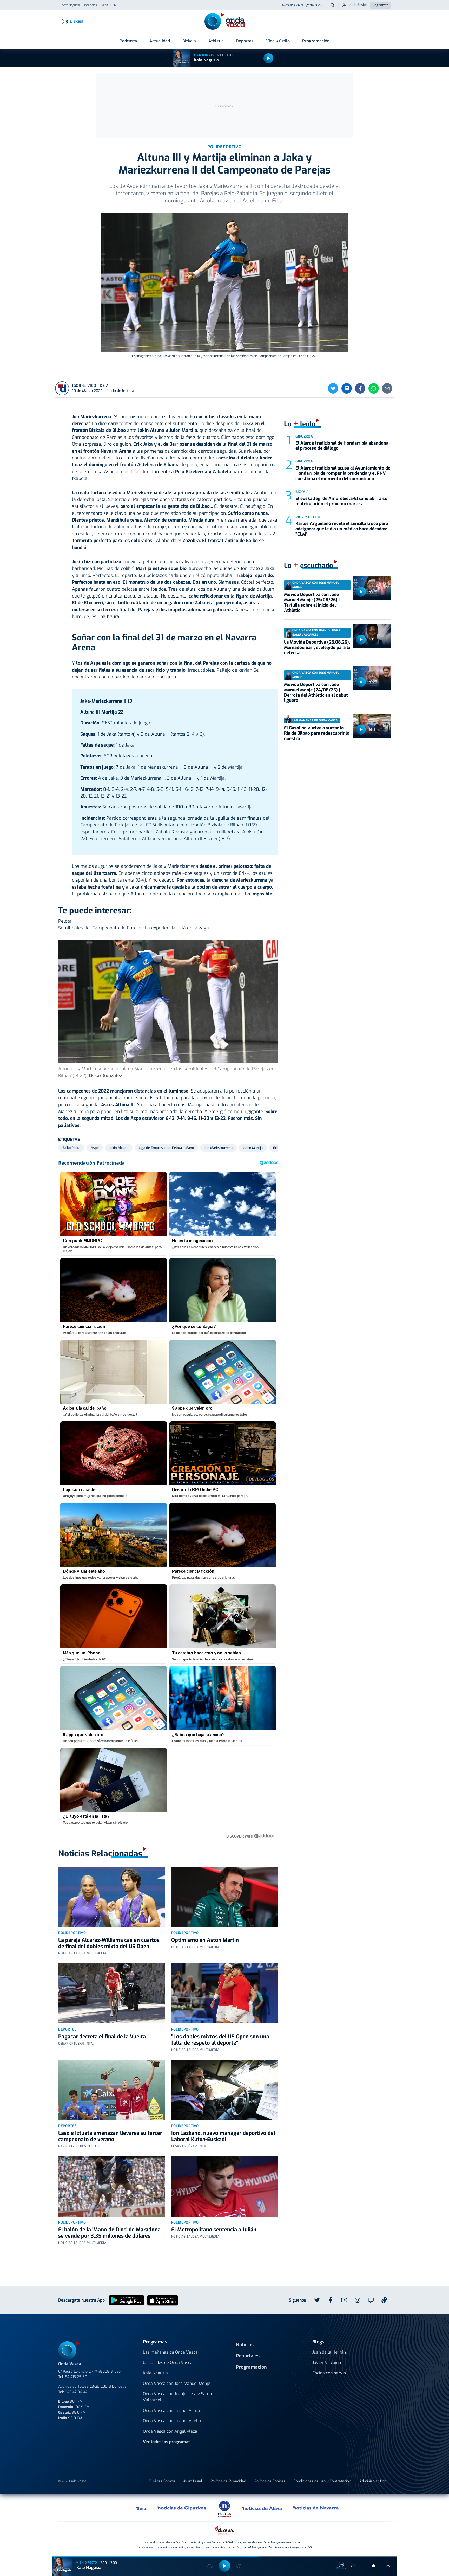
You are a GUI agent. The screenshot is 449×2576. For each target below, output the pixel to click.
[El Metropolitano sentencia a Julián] (225, 2186)
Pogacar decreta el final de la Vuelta (102, 2037)
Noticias (245, 2345)
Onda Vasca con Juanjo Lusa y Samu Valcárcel (177, 2397)
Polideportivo (72, 1933)
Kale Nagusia (206, 60)
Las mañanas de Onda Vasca (170, 2352)
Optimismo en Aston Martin (205, 1940)
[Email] (387, 388)
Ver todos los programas (167, 2442)
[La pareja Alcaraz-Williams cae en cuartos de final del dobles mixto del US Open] (112, 1897)
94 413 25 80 (76, 2377)
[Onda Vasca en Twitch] (371, 2300)
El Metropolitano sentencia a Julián (214, 2230)
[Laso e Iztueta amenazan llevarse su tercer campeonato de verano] (112, 2090)
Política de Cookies (270, 2481)
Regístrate (380, 5)
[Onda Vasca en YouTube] (344, 2300)
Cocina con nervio (329, 2373)
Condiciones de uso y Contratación (322, 2481)
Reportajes (248, 2356)
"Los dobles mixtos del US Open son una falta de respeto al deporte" (220, 2040)
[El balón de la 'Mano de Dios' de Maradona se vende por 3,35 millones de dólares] (112, 2186)
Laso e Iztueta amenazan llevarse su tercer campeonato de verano (110, 2136)
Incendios (91, 5)
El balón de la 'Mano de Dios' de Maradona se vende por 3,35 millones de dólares (109, 2233)
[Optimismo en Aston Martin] (225, 1897)
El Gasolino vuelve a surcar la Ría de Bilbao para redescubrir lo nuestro (317, 733)
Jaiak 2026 (109, 5)
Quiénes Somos (162, 2481)
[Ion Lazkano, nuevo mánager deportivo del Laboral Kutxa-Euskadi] (225, 2090)
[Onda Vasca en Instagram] (358, 2300)
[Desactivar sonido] (353, 2566)
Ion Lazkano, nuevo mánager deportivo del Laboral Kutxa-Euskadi (223, 2136)
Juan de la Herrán (329, 2352)
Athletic (216, 41)
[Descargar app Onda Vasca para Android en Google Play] (126, 2300)
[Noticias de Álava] (262, 2508)
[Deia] (141, 2508)
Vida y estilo (308, 517)
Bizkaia (189, 41)
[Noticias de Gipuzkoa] (182, 2508)
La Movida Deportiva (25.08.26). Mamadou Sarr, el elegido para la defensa (317, 647)
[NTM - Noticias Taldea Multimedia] (224, 2509)
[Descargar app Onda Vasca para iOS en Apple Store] (163, 2300)
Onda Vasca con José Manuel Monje (177, 2383)
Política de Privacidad (228, 2481)
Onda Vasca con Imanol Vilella (172, 2421)
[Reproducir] (268, 58)
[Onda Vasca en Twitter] (317, 2300)
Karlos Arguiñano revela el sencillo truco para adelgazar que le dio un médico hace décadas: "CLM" (342, 529)
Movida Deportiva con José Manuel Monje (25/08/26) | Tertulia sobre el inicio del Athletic (312, 602)
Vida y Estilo (278, 41)
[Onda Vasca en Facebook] (331, 2300)
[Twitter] (333, 388)
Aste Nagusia (71, 5)
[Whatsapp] (374, 388)
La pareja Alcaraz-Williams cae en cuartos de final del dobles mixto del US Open (109, 1943)
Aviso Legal (193, 2481)
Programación (316, 41)
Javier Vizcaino (327, 2363)
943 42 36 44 (76, 2392)
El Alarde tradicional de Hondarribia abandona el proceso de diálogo (342, 446)
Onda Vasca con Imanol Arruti (171, 2410)
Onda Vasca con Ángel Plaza (170, 2431)
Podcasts (128, 41)
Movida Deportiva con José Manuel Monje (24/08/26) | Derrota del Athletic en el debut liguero (316, 692)
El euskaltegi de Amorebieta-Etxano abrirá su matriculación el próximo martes (341, 501)
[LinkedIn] (347, 388)
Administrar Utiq (373, 2481)
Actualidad (160, 41)
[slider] (373, 2566)
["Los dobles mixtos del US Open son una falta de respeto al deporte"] (225, 1993)
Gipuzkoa (304, 436)
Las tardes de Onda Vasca (168, 2363)
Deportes (245, 41)
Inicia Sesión (358, 5)
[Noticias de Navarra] (316, 2508)
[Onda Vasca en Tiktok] (384, 2300)
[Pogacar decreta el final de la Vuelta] (112, 1993)
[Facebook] (360, 388)
